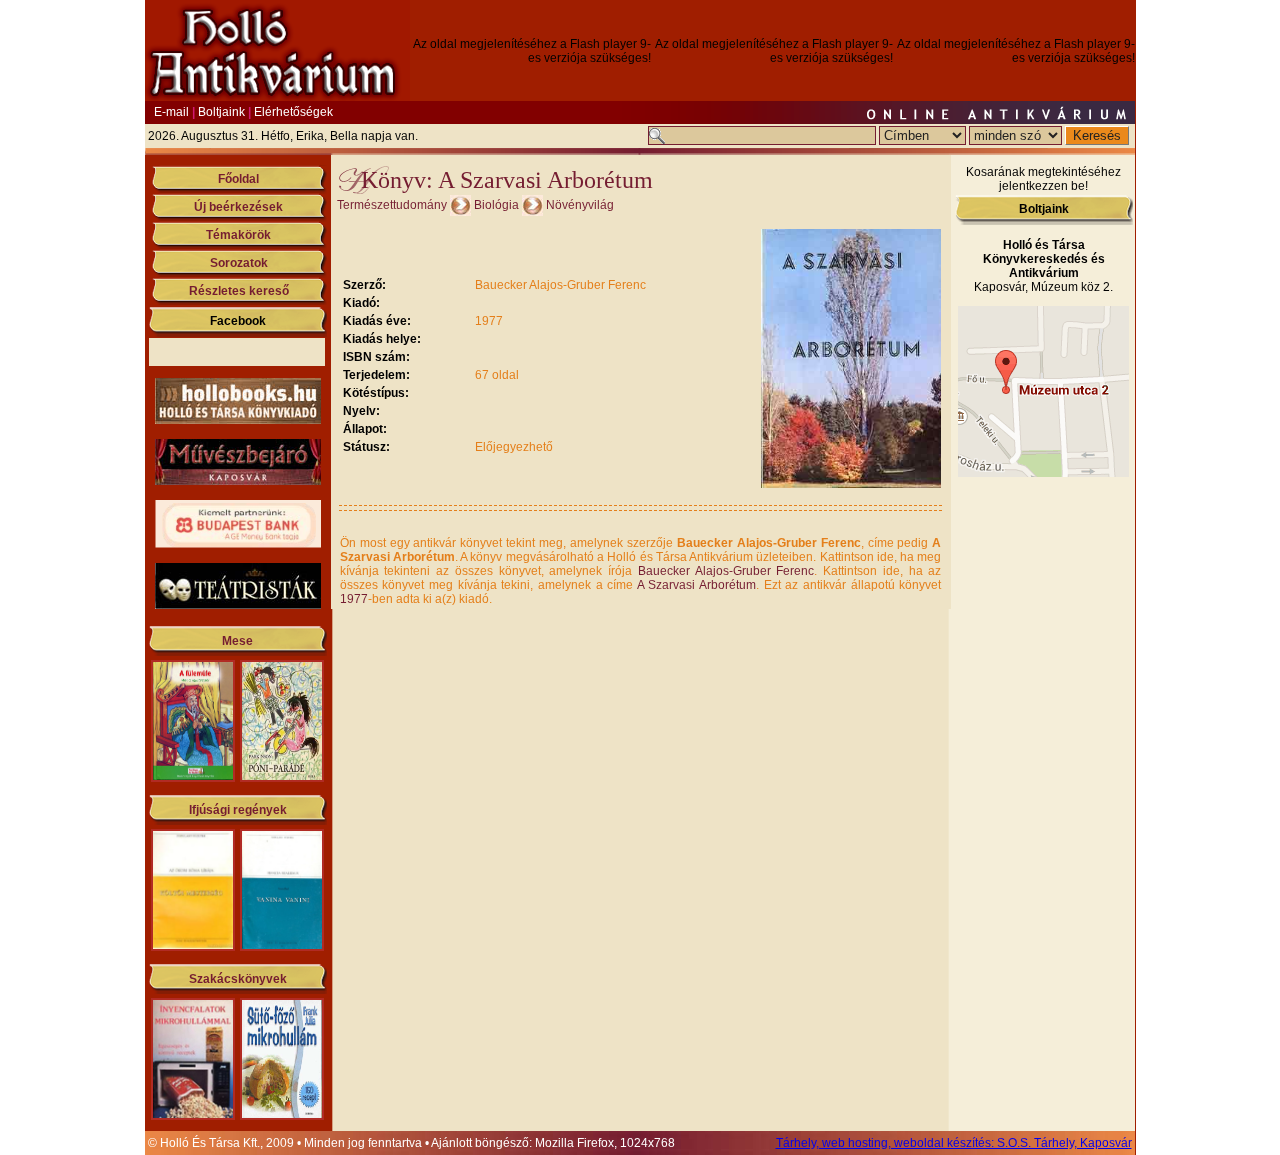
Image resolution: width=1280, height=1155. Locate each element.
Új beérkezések (238, 207)
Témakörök (238, 235)
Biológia (496, 205)
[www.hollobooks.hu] (238, 420)
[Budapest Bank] (238, 544)
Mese (237, 641)
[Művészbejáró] (238, 481)
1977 (354, 599)
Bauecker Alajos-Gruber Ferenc (726, 571)
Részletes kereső (239, 291)
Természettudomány (392, 205)
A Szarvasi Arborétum (696, 585)
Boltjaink (221, 112)
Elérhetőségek (293, 112)
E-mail (171, 112)
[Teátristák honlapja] (238, 605)
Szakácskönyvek (238, 979)
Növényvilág (580, 205)
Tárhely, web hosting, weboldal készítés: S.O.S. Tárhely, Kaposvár (954, 1143)
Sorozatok (239, 263)
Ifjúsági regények (238, 810)
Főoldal (238, 179)
